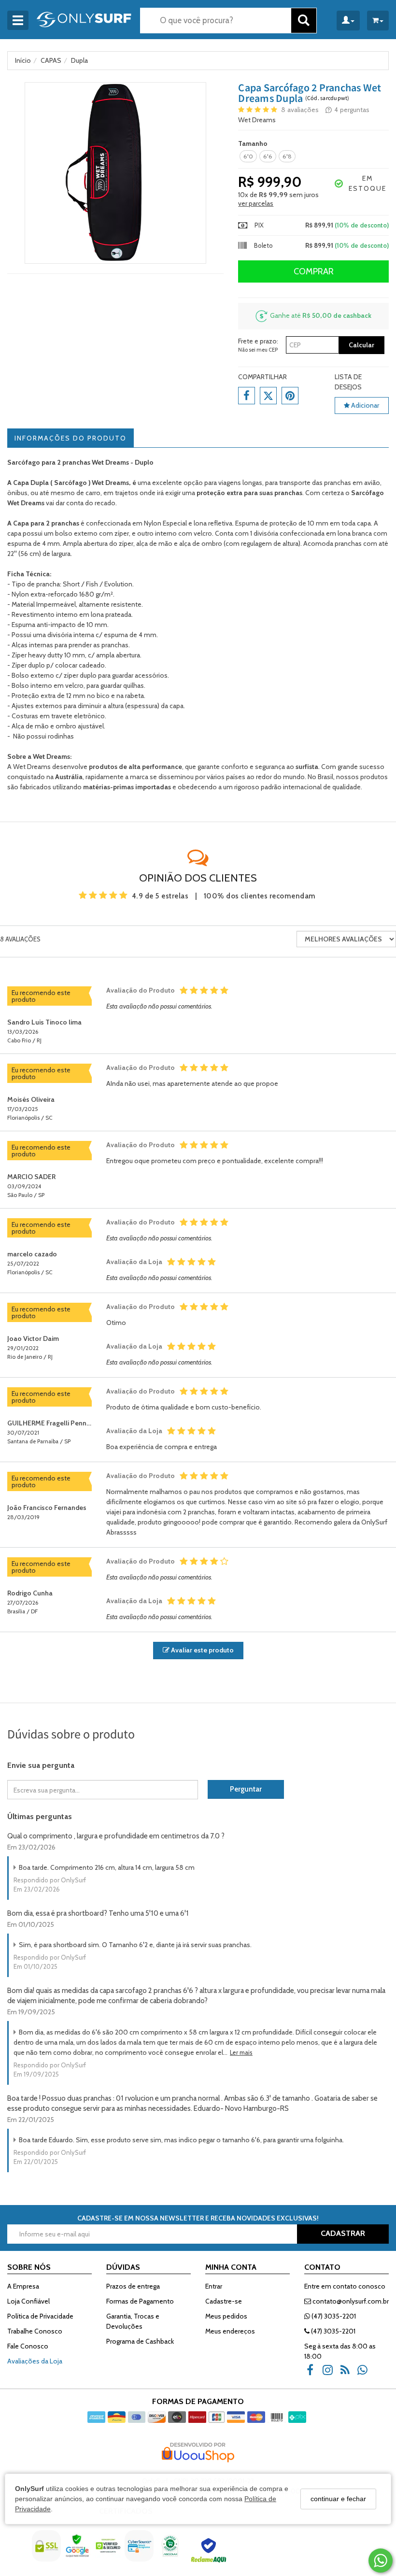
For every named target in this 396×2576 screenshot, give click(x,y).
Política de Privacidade (40, 2316)
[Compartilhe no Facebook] (247, 396)
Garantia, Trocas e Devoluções (133, 2321)
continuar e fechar (338, 2499)
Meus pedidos (226, 2316)
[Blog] (348, 2373)
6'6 (268, 156)
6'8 (287, 156)
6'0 (248, 156)
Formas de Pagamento (140, 2301)
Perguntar (246, 1789)
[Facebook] (313, 2373)
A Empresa (23, 2286)
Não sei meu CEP (258, 350)
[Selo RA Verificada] (210, 2553)
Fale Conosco (28, 2346)
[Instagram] (330, 2373)
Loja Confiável (28, 2301)
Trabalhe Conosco (35, 2331)
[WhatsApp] (365, 2373)
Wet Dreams (257, 120)
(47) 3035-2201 (333, 2316)
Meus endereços (230, 2331)
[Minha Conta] (348, 21)
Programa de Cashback (140, 2341)
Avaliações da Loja (35, 2361)
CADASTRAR (343, 2233)
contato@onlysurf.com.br (350, 2301)
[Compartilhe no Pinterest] (290, 396)
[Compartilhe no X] (268, 396)
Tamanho (253, 143)
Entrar (214, 2286)
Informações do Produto (71, 438)
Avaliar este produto (202, 1650)
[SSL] (47, 2553)
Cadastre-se (224, 2301)
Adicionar (364, 405)
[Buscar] (304, 21)
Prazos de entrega (133, 2286)
